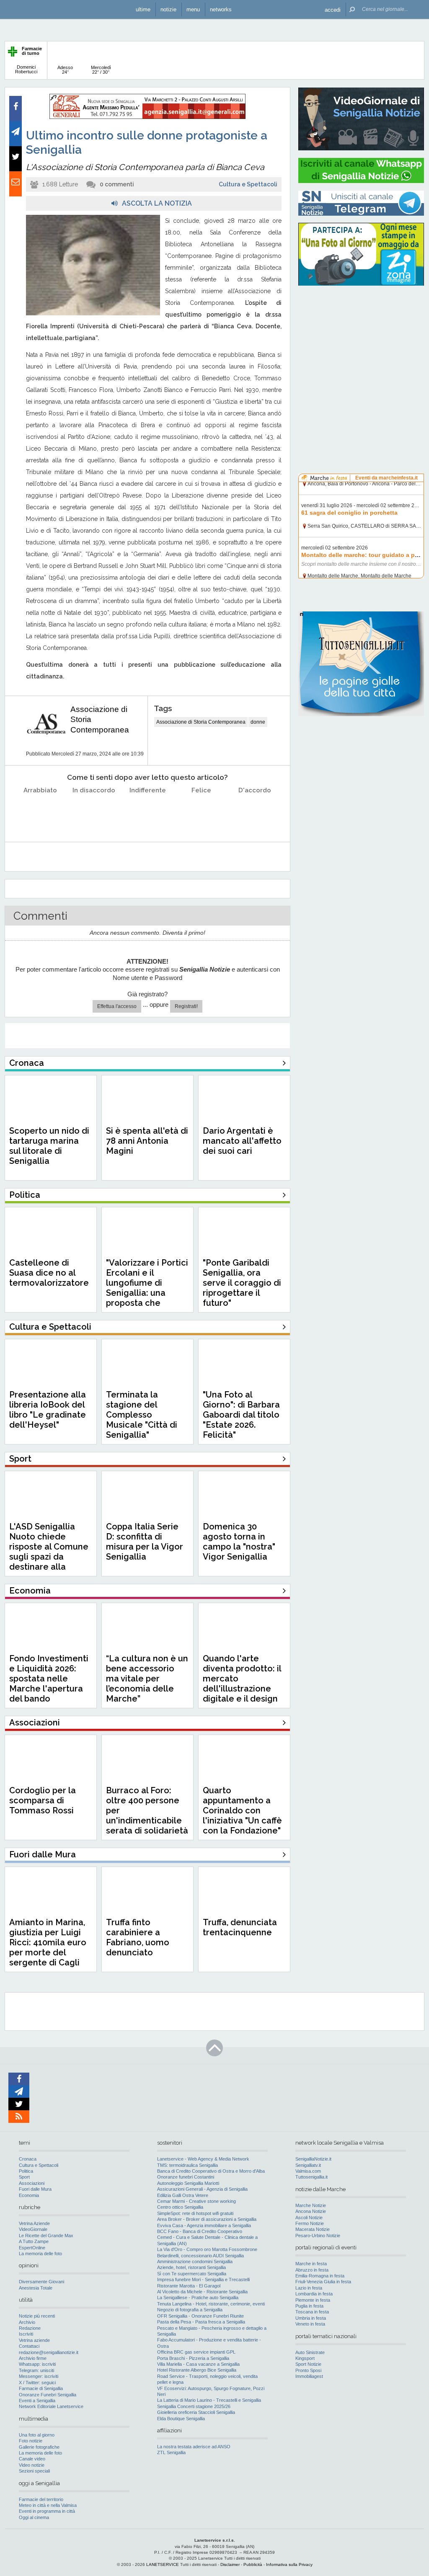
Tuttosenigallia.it (311, 2177)
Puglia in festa (309, 2306)
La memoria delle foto (40, 2254)
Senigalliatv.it (308, 2165)
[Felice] (201, 811)
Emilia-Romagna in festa (320, 2276)
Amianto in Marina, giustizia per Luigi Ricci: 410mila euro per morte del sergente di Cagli (48, 1942)
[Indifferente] (148, 811)
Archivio (27, 2322)
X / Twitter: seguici (37, 2383)
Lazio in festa (309, 2288)
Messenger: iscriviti (39, 2376)
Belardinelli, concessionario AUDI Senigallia (200, 2256)
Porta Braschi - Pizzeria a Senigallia (193, 2358)
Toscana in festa (312, 2312)
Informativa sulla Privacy (289, 2564)
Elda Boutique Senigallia (181, 2419)
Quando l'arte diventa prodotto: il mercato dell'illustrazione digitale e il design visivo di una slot (242, 1684)
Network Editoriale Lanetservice (51, 2406)
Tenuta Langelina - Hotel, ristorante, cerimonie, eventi (211, 2304)
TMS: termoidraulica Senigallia (187, 2165)
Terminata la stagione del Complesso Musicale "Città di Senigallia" (142, 1415)
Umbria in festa (311, 2318)
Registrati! (186, 1006)
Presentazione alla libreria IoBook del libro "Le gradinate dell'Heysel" (48, 1410)
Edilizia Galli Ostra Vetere (183, 2195)
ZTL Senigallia (171, 2452)
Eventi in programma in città (47, 2511)
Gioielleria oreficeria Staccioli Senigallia (196, 2412)
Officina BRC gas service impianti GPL (196, 2352)
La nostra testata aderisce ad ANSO (194, 2447)
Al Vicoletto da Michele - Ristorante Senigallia (202, 2292)
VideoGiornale (33, 2229)
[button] (333, 9)
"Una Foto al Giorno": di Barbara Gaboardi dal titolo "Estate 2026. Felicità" (241, 1415)
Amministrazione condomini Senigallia (195, 2261)
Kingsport (305, 2358)
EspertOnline (32, 2248)
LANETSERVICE (163, 2564)
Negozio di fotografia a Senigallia (190, 2310)
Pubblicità (253, 2564)
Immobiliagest (309, 2376)
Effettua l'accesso (117, 1006)
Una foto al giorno (37, 2435)
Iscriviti (26, 2334)
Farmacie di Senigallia (41, 2388)
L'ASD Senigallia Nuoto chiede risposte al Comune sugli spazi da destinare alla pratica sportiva (49, 1552)
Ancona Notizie (311, 2211)
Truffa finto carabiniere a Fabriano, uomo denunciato (138, 1937)
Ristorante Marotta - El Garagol (189, 2286)
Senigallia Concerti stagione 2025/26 (194, 2406)
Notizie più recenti (37, 2316)
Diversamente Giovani (41, 2282)
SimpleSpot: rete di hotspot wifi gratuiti (195, 2213)
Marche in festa (311, 2264)
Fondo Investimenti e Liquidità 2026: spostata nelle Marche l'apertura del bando (49, 1679)
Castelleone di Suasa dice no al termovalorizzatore (49, 1273)
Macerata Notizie (313, 2229)
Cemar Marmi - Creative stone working (196, 2201)
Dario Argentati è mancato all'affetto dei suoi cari (242, 1141)
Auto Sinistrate (310, 2352)
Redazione (30, 2328)
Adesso (65, 70)
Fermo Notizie (310, 2223)
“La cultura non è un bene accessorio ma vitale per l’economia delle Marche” (147, 1679)
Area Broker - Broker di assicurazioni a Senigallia (207, 2219)
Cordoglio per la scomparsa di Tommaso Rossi (43, 1800)
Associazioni (32, 2183)
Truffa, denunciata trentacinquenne (240, 1927)
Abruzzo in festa (312, 2270)
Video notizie (32, 2465)
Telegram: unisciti (36, 2370)
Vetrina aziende (34, 2340)
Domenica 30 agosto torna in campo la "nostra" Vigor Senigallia (239, 1542)
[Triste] (94, 811)
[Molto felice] (255, 811)
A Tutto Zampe (34, 2241)
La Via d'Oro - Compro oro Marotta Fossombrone (207, 2249)
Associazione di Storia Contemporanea (201, 722)
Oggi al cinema (34, 2517)
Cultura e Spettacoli (248, 184)
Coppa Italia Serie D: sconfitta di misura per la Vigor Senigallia (145, 1542)
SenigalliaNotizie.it (313, 2159)
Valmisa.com (308, 2171)
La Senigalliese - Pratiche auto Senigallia (198, 2298)
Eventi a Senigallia (37, 2401)
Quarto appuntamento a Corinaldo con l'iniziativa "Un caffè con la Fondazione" (242, 1810)
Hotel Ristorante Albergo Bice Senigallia (197, 2370)
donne (258, 722)
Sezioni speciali (34, 2471)
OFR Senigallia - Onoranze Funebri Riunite (200, 2316)
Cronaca (28, 2159)
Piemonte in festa (313, 2300)
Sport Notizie (308, 2364)
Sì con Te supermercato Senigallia (192, 2274)
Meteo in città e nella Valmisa (48, 2505)
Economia (29, 2195)
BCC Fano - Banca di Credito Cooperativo (200, 2231)
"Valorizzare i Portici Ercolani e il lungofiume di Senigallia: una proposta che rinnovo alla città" (147, 1288)
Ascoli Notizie (309, 2218)
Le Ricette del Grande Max (46, 2236)
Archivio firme (33, 2358)
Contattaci (29, 2346)
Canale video (32, 2459)
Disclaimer (230, 2564)
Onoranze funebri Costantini (186, 2177)
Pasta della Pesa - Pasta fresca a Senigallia (201, 2322)
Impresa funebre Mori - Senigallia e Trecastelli (203, 2279)
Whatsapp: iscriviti (37, 2364)
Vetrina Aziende (34, 2223)
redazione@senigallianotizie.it (49, 2352)
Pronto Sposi (308, 2370)
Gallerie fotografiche (39, 2447)
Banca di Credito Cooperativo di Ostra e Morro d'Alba (211, 2171)
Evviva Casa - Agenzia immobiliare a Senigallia (204, 2225)
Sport (24, 2177)
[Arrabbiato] (40, 811)
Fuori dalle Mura (35, 2189)
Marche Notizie (311, 2205)
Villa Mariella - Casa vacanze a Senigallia (198, 2364)
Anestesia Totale (36, 2288)
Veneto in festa (310, 2324)
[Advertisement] (361, 346)
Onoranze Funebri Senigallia (48, 2395)
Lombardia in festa (314, 2294)
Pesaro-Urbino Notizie (318, 2236)
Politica (26, 2171)
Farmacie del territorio (41, 2499)
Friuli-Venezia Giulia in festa (323, 2282)
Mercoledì (101, 70)
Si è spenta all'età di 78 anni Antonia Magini (147, 1141)
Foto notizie (31, 2441)
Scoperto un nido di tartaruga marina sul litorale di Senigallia (49, 1146)
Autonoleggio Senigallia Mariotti (188, 2183)
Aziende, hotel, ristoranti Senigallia (191, 2267)
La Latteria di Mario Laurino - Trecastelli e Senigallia (209, 2400)
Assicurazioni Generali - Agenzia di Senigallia (202, 2189)
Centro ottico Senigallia (180, 2207)
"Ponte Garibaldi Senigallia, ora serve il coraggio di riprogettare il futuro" (242, 1283)
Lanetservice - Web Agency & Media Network (203, 2159)
